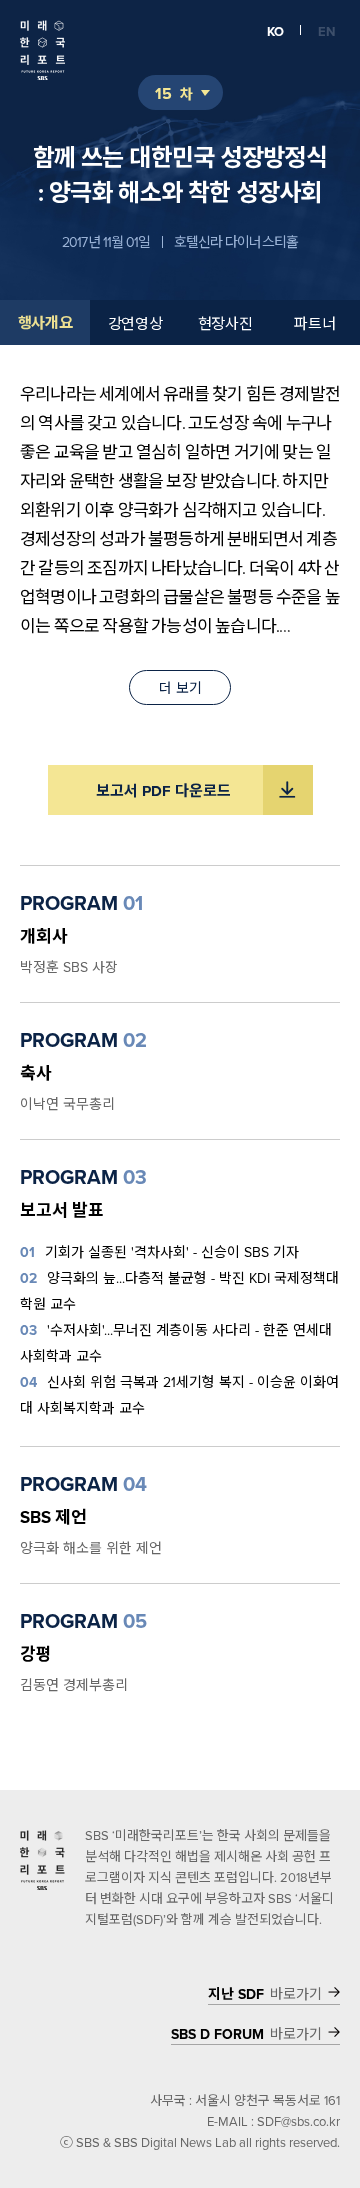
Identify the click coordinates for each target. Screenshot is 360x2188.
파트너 (314, 323)
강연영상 (135, 323)
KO (275, 31)
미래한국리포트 (42, 50)
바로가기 (265, 1995)
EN (326, 31)
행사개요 (45, 323)
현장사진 (225, 323)
